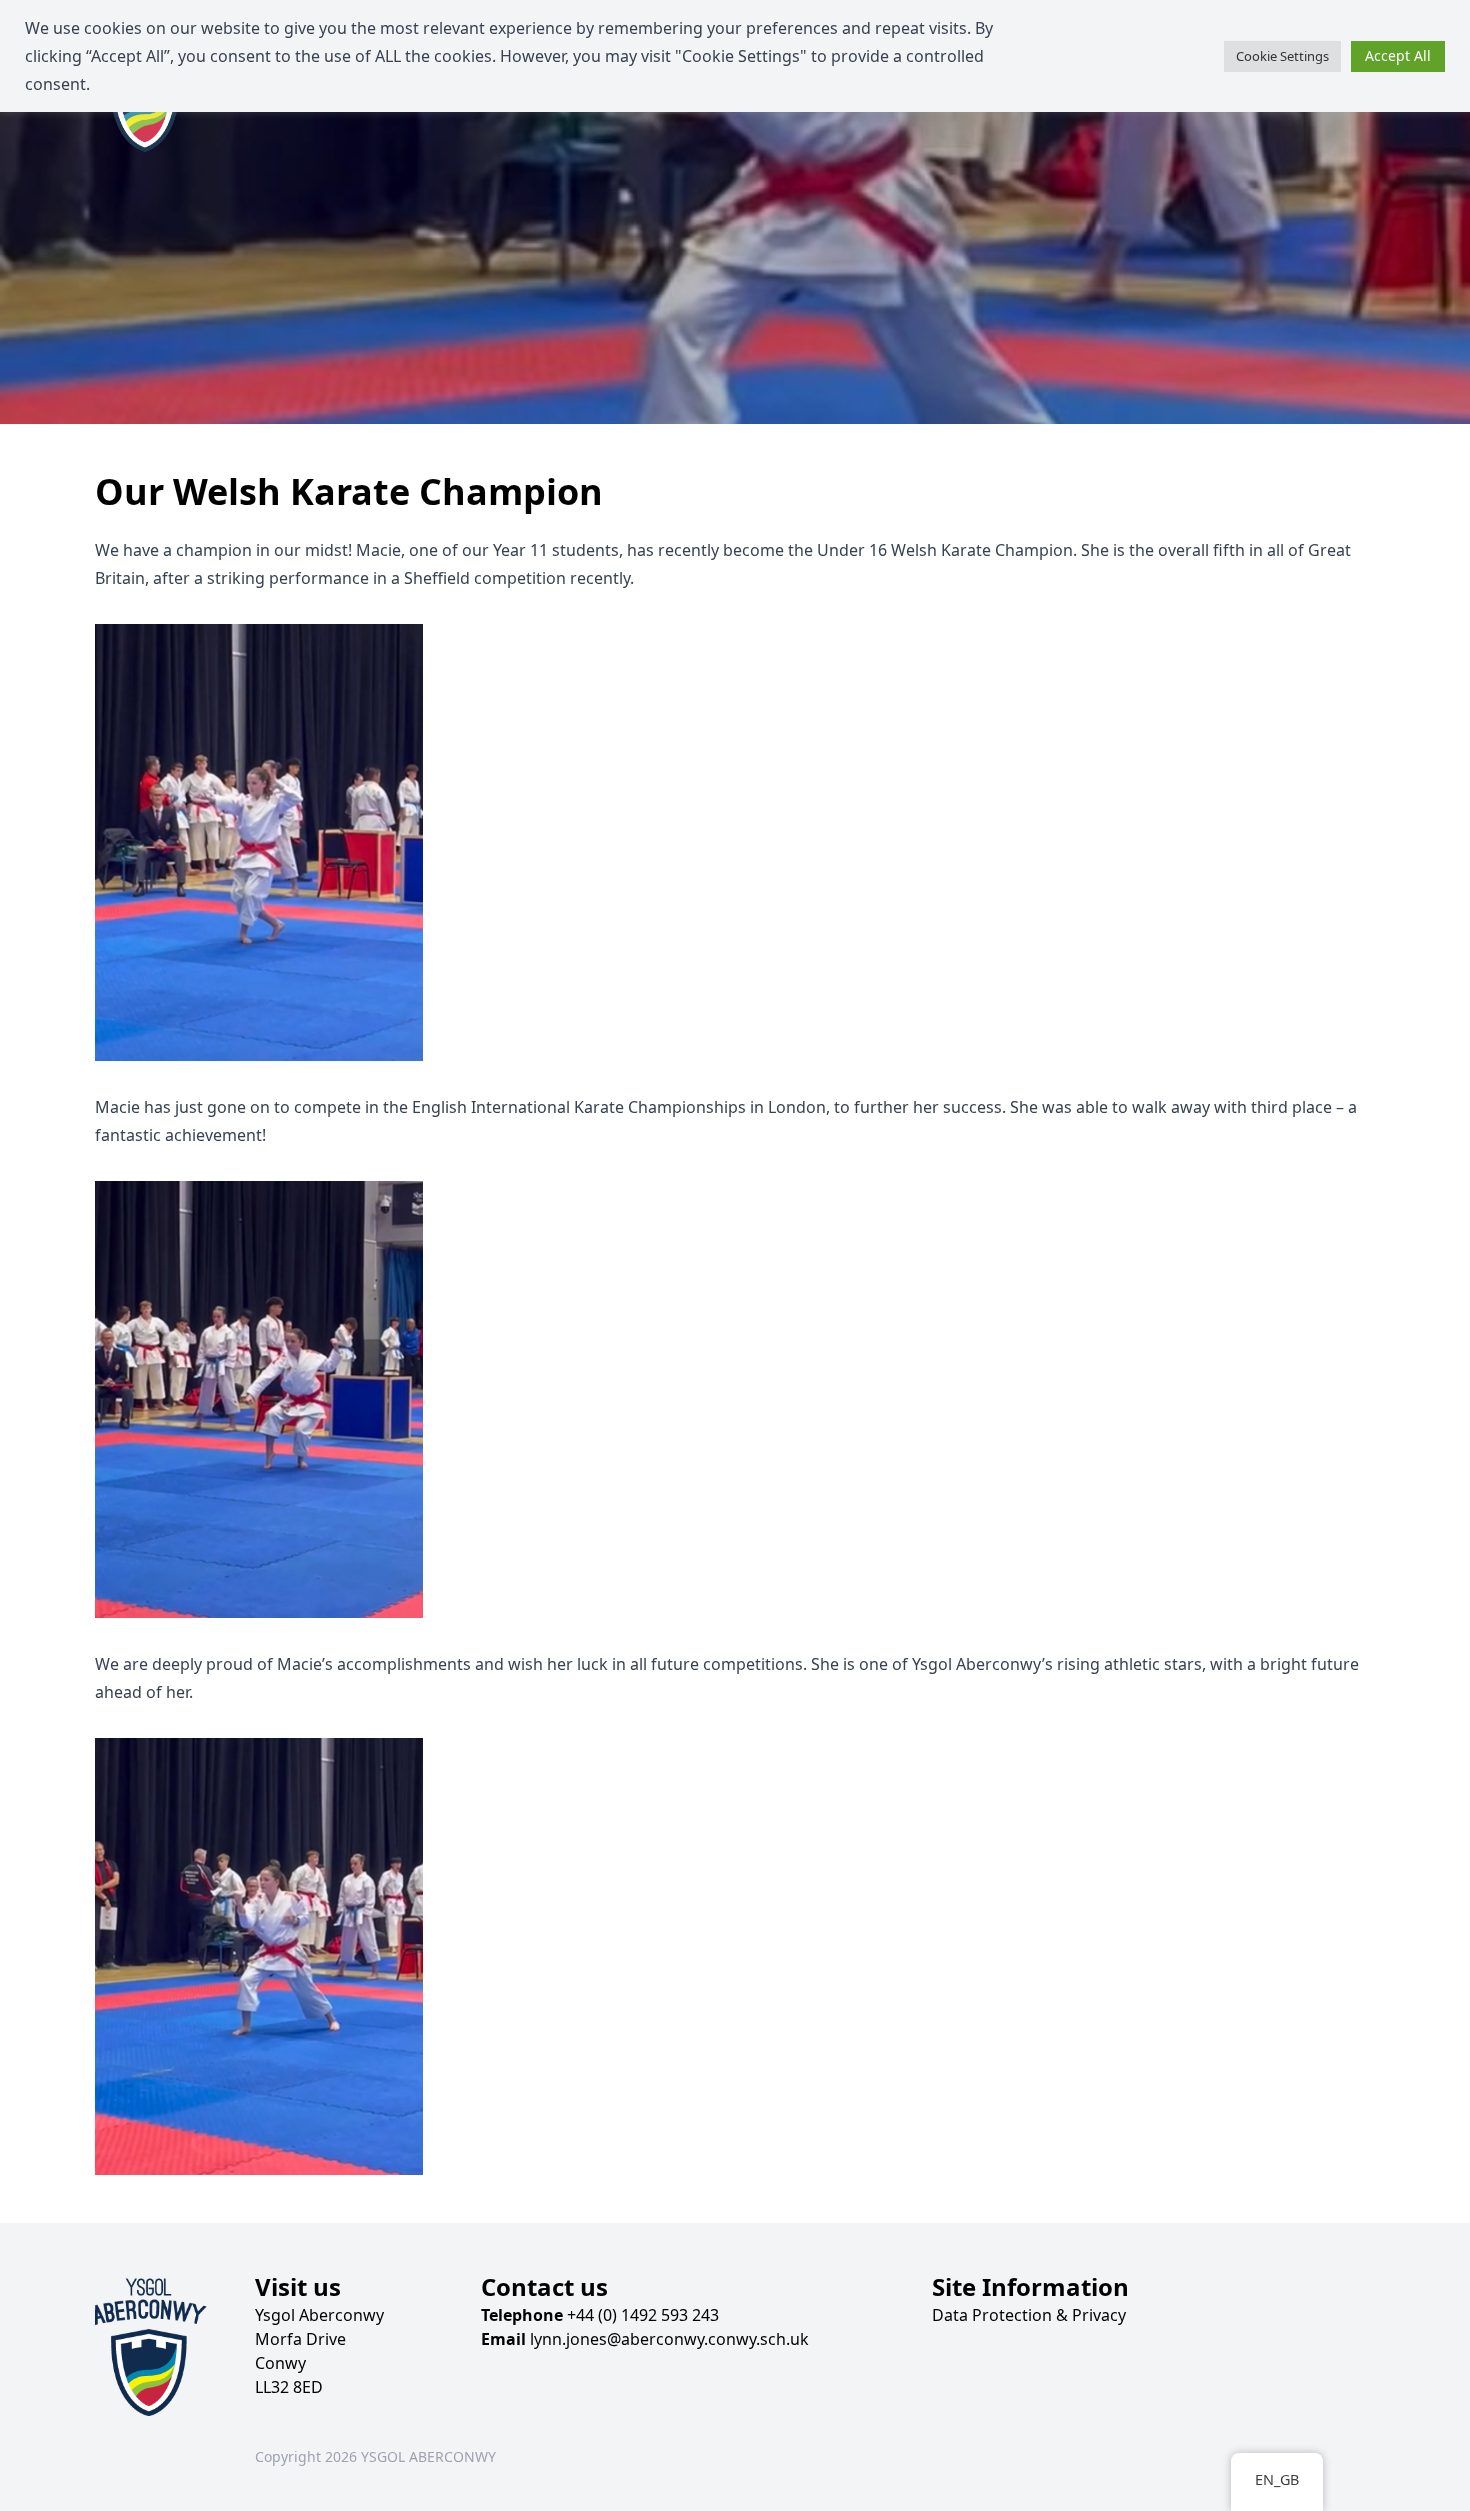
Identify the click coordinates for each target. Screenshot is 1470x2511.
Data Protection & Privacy (1029, 2315)
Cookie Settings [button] (1282, 56)
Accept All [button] (1398, 55)
